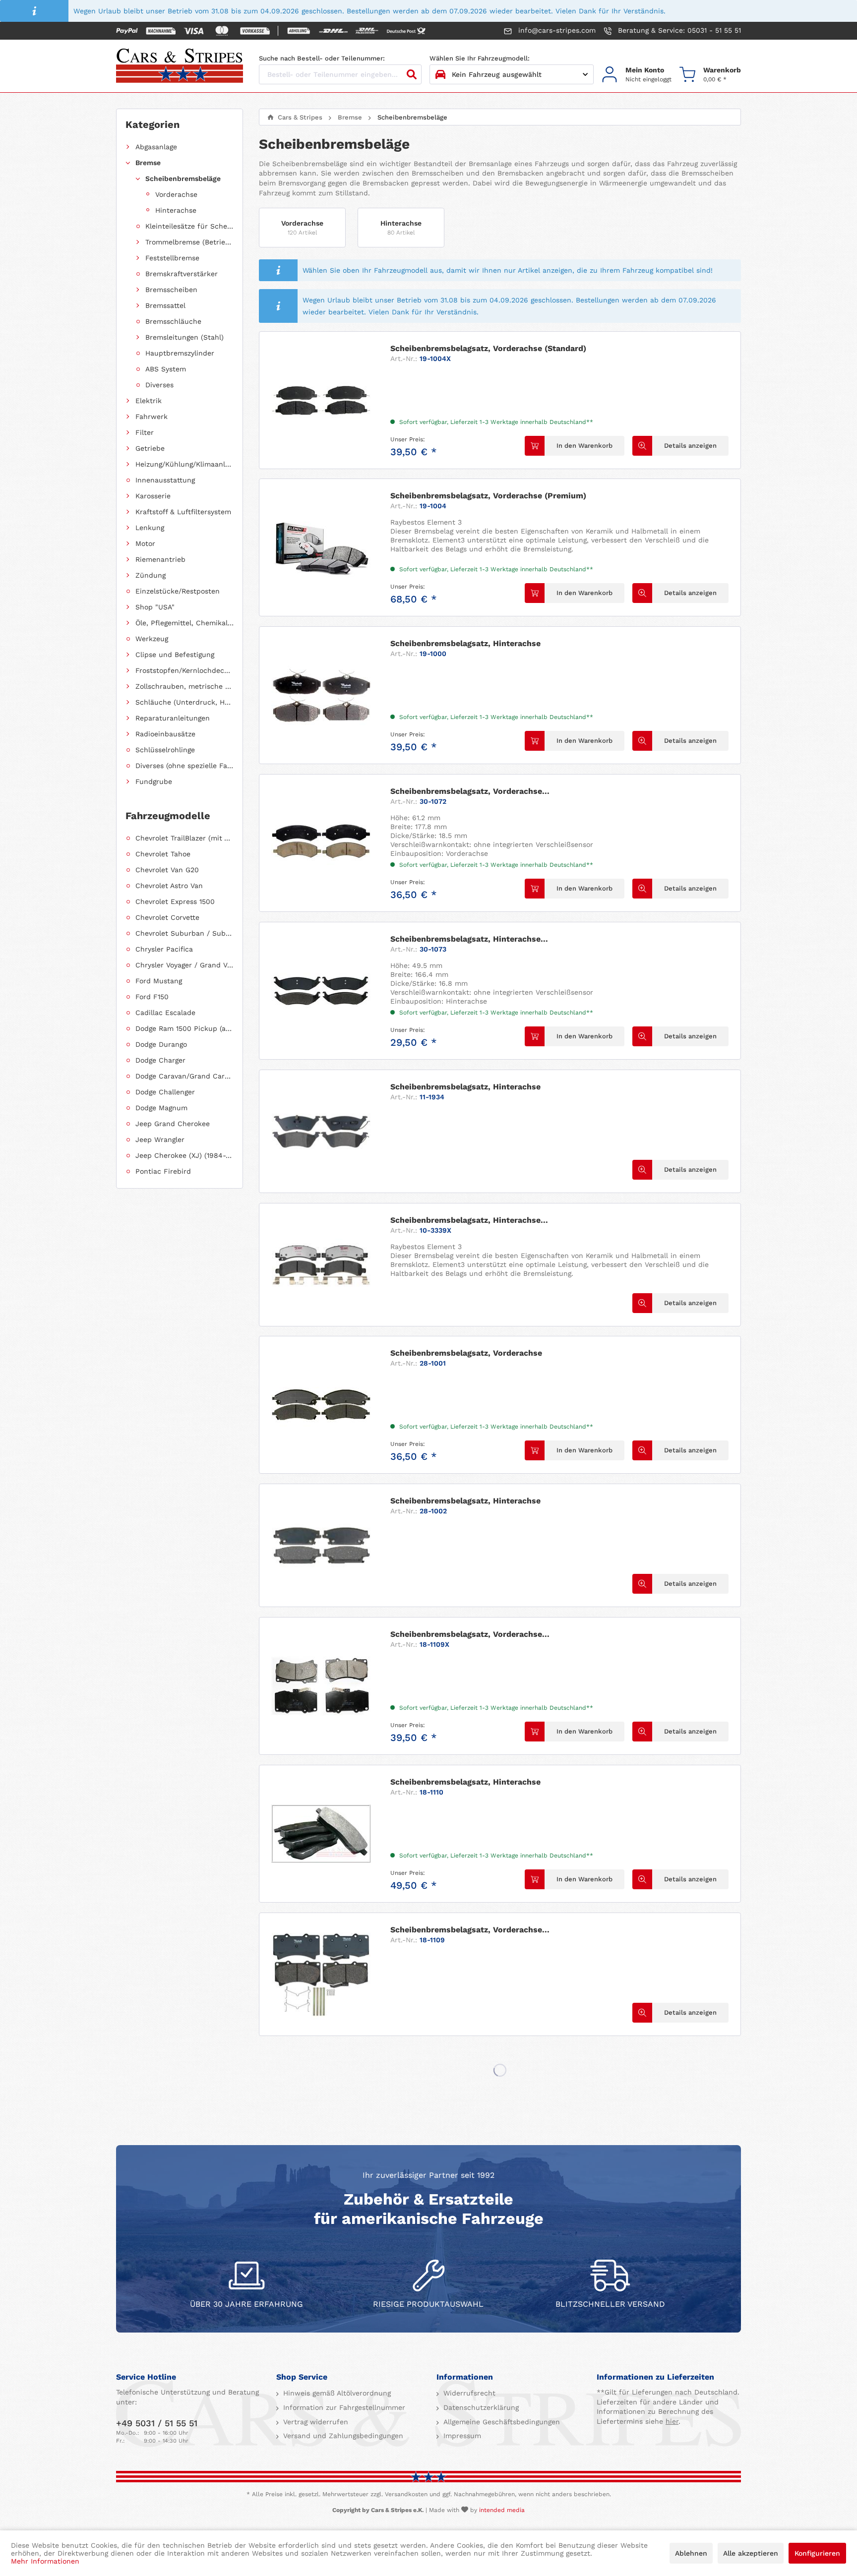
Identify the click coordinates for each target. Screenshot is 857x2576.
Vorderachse (176, 194)
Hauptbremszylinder (180, 353)
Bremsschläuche (173, 321)
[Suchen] (412, 74)
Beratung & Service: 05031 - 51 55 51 (678, 30)
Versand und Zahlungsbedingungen (342, 2436)
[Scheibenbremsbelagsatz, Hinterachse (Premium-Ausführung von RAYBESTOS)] (321, 1265)
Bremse (148, 163)
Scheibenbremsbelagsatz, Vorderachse (466, 1353)
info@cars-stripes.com (556, 30)
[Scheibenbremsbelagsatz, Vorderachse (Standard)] (321, 400)
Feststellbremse (172, 258)
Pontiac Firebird (163, 1171)
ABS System (166, 369)
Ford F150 (152, 997)
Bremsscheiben (171, 290)
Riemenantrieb (160, 559)
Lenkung (150, 528)
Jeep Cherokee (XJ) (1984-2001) (184, 1155)
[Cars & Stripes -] (180, 66)
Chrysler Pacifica (164, 949)
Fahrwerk (152, 417)
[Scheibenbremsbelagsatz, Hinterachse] (321, 695)
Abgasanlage (156, 147)
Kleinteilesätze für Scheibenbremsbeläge (189, 226)
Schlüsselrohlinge (165, 750)
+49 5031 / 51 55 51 (157, 2423)
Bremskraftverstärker (182, 274)
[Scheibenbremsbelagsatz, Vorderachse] (321, 1405)
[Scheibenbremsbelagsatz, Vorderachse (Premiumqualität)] (321, 1974)
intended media (502, 2510)
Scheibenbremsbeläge (183, 179)
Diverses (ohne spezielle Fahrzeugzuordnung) (184, 766)
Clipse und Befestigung (175, 655)
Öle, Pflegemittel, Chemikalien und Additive (184, 623)
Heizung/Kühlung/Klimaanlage (184, 464)
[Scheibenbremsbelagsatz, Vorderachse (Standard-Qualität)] (321, 843)
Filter (145, 432)
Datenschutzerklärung (480, 2407)
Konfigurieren (817, 2553)
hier (672, 2421)
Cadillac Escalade (165, 1013)
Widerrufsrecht (468, 2393)
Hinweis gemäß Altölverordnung (336, 2393)
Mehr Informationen (45, 2561)
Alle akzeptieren (751, 2553)
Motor (145, 543)
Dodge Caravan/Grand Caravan (184, 1076)
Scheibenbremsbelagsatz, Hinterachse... (469, 939)
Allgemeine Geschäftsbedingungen (500, 2422)
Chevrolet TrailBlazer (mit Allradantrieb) (184, 838)
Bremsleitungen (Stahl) (184, 337)
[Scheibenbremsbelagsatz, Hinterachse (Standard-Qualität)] (321, 991)
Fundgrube (154, 781)
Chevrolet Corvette (167, 917)
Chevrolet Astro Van (169, 886)
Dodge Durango (161, 1044)
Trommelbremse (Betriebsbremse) (189, 242)
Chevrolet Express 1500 (175, 901)
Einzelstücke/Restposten (178, 591)
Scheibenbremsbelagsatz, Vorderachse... (470, 791)
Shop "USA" (155, 607)
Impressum (461, 2436)
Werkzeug (152, 639)
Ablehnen (691, 2553)
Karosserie (153, 496)
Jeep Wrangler (160, 1139)
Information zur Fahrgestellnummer (343, 2407)
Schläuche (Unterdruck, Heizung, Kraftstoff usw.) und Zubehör (184, 702)
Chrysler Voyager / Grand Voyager (184, 965)
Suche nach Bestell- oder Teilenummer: (322, 58)
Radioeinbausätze (165, 734)
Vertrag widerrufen (314, 2422)
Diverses (159, 385)
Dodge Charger (160, 1060)
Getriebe (150, 448)
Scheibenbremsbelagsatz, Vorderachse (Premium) (488, 496)
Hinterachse (176, 210)
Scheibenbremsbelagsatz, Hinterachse (465, 643)
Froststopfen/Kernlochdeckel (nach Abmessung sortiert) (184, 670)
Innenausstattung (165, 480)
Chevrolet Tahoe (163, 854)
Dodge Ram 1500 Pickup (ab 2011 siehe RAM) (184, 1028)
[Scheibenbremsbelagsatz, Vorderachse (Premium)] (321, 547)
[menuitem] (637, 75)
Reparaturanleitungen (173, 718)
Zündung (151, 575)
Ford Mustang (159, 981)
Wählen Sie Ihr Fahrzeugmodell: (480, 58)
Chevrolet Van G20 (167, 870)
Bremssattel (165, 305)
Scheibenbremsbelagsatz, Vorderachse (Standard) (488, 348)
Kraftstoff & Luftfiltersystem (183, 512)
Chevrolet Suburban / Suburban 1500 (184, 933)
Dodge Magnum (161, 1108)
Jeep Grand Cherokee (173, 1124)
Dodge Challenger (165, 1092)
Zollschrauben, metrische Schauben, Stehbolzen (184, 686)
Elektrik (149, 401)
